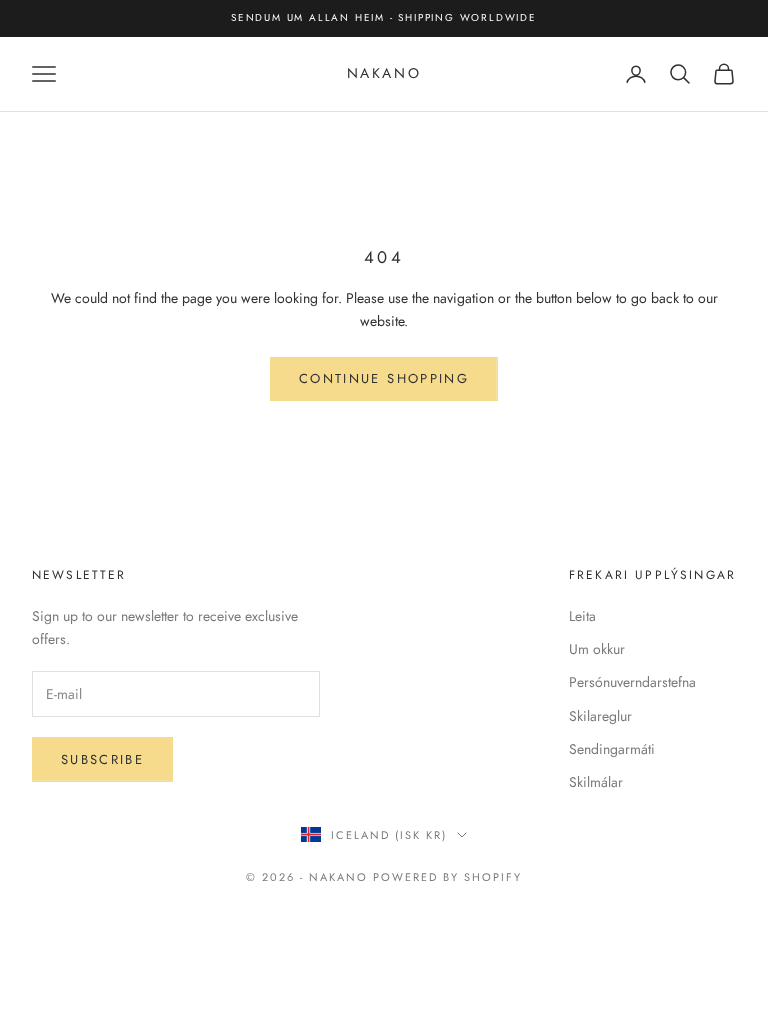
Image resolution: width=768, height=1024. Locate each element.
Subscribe (102, 759)
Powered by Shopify (447, 877)
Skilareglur (600, 716)
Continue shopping (384, 378)
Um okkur (597, 649)
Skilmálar (596, 782)
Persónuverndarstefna (632, 682)
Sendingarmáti (612, 749)
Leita (582, 616)
